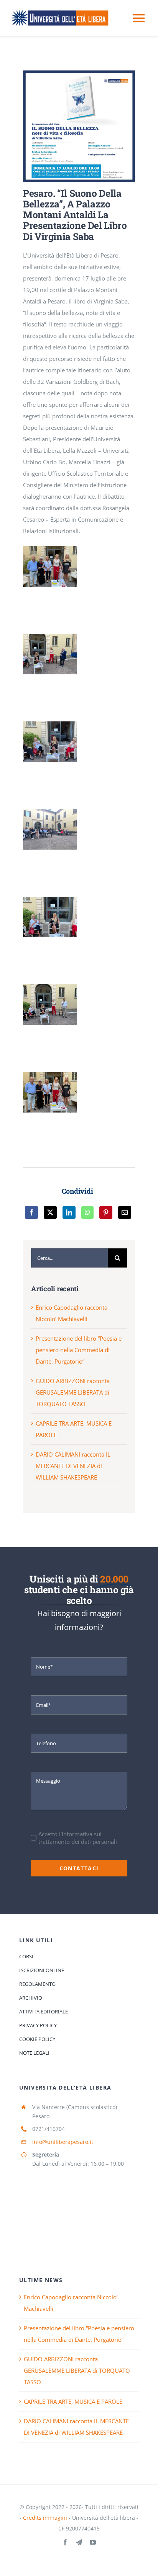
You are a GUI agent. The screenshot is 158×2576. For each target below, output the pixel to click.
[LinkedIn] (69, 1212)
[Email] (125, 1212)
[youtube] (93, 2542)
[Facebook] (31, 1212)
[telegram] (79, 2542)
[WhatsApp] (87, 1212)
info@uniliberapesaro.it (63, 2142)
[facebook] (65, 2542)
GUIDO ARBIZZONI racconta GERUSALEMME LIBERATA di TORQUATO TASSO (73, 1392)
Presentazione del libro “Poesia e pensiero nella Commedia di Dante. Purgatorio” (79, 1350)
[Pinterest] (106, 1212)
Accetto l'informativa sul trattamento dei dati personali (78, 1838)
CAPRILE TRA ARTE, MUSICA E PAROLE (73, 2401)
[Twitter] (50, 1212)
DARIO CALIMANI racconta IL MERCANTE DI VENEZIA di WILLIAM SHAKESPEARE (73, 1466)
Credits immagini (45, 2518)
